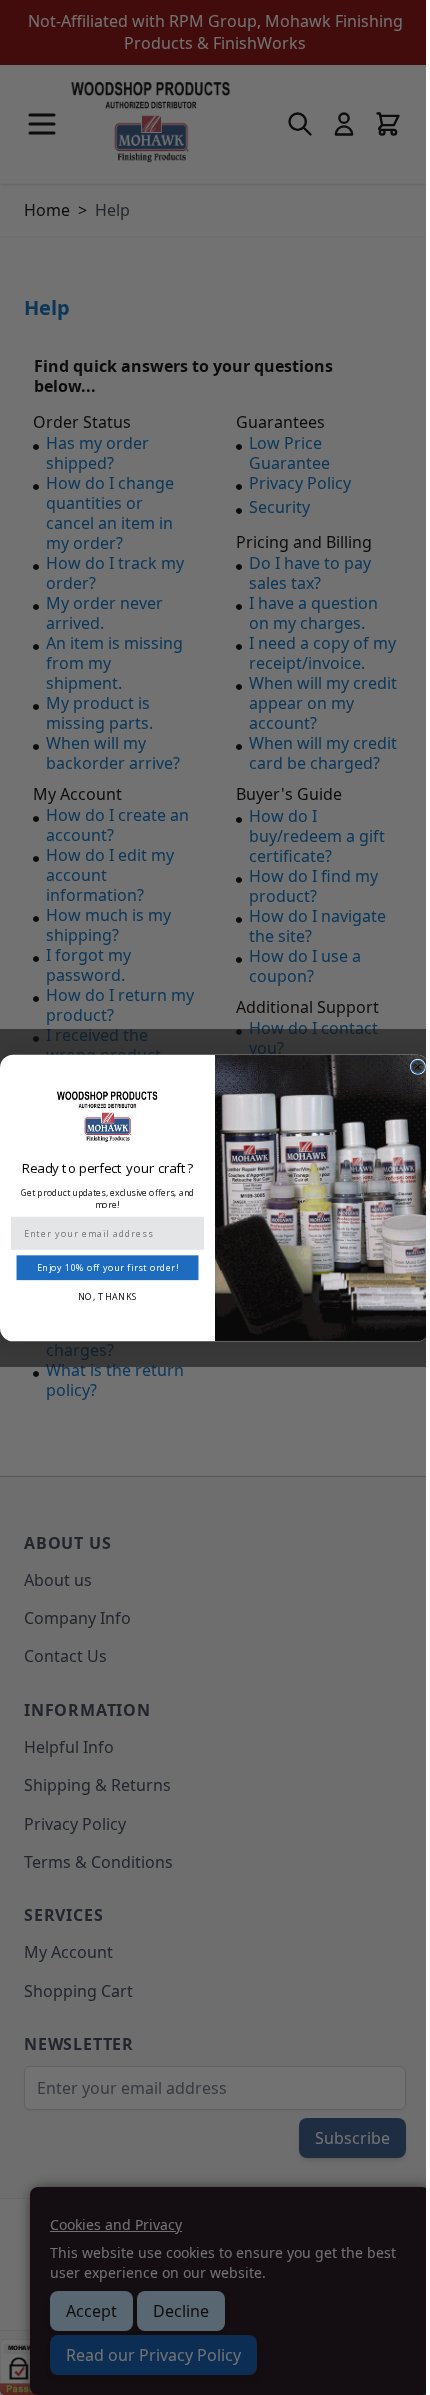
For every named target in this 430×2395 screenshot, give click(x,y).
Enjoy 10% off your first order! (107, 1267)
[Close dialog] (417, 1066)
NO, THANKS (108, 1296)
